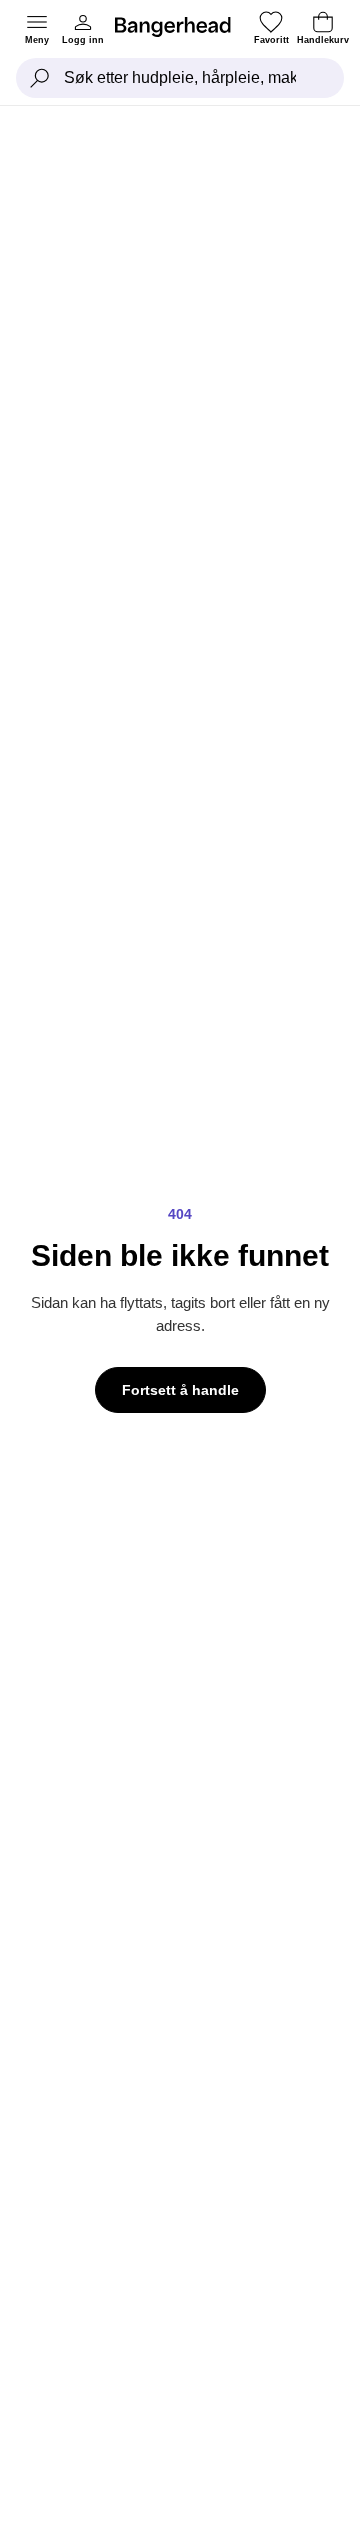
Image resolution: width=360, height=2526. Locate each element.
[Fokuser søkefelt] (40, 78)
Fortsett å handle (180, 1390)
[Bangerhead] (181, 27)
